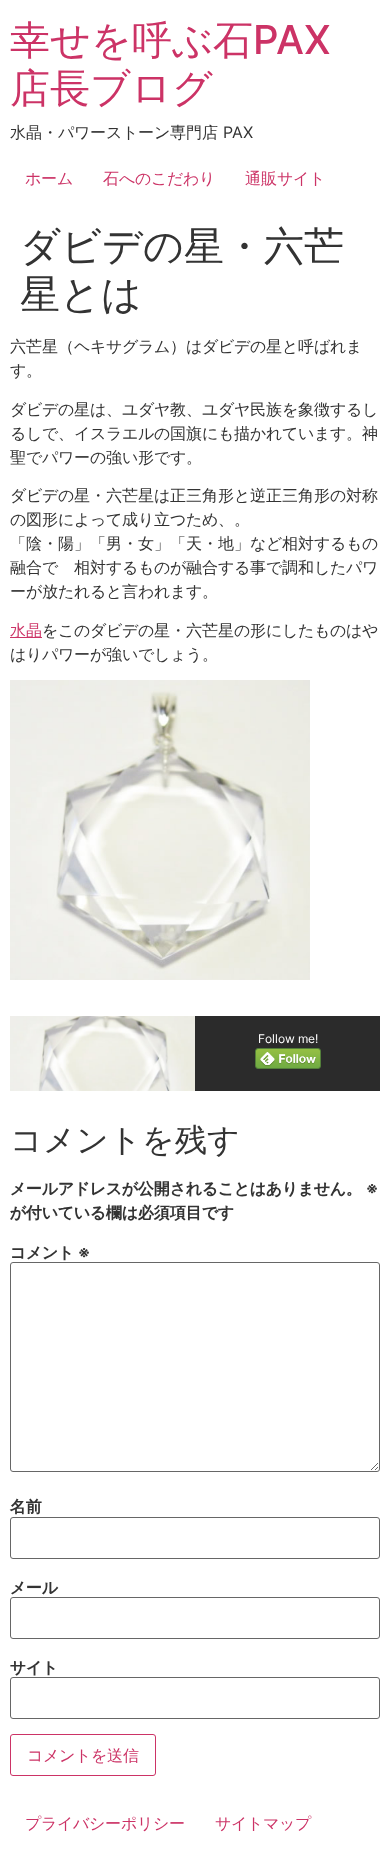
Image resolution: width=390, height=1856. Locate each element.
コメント (50, 1252)
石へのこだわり (159, 178)
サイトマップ (263, 1823)
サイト (34, 1667)
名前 (26, 1506)
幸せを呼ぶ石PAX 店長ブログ (170, 63)
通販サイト (285, 178)
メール (34, 1587)
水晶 (26, 630)
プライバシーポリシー (105, 1823)
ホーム (49, 178)
